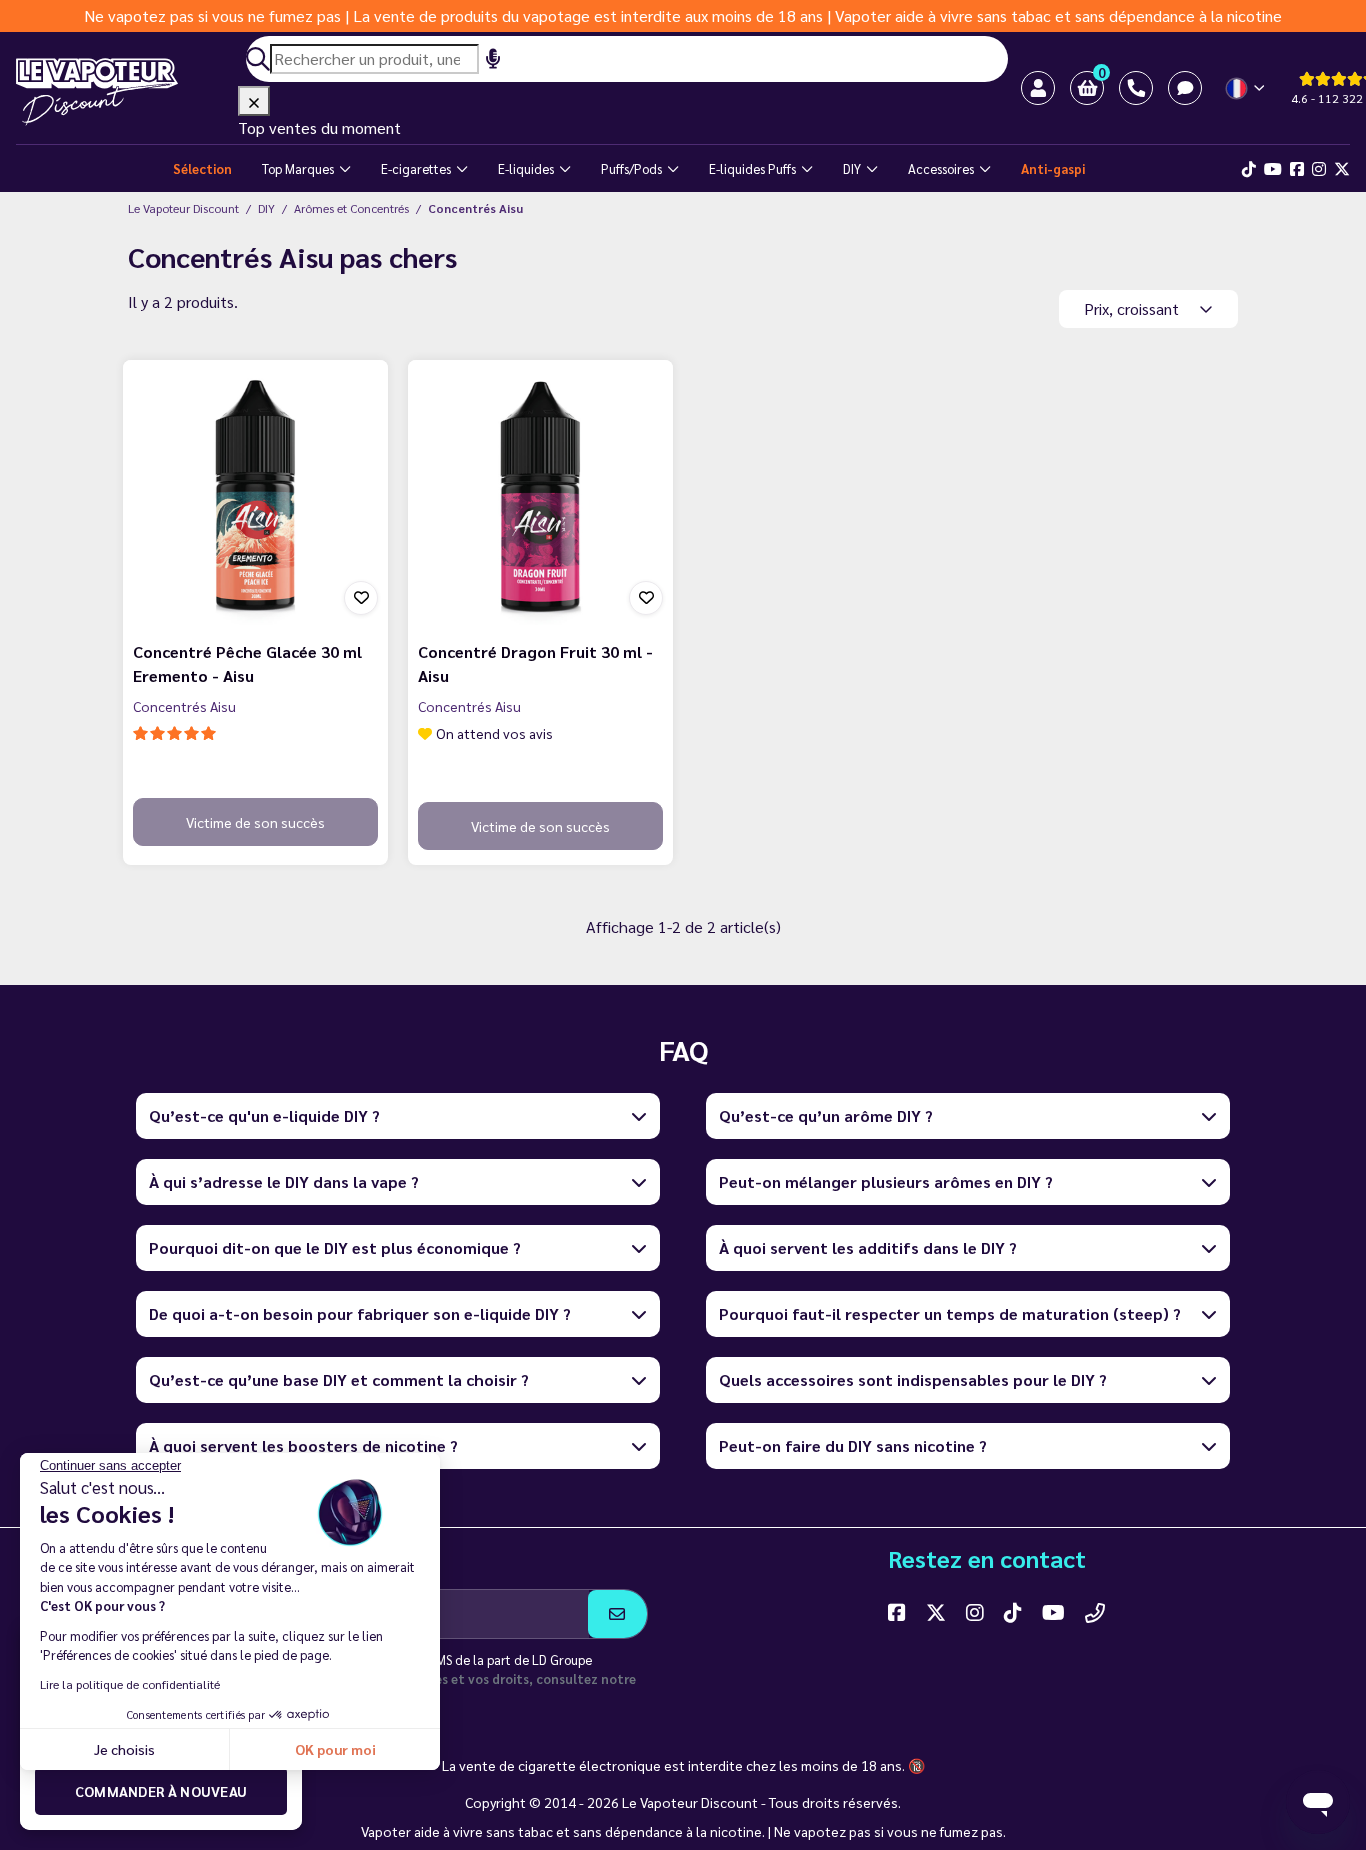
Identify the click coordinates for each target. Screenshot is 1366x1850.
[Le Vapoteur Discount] (127, 92)
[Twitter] (1342, 169)
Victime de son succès (255, 822)
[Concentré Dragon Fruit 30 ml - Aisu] (540, 492)
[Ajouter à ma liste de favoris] (361, 598)
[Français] (1246, 88)
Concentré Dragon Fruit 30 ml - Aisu (535, 663)
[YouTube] (1053, 1612)
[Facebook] (1297, 169)
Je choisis (124, 1749)
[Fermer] (254, 101)
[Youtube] (1273, 169)
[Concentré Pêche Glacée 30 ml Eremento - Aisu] (255, 492)
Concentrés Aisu (184, 706)
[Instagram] (1319, 169)
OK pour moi (335, 1749)
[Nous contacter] (1095, 1612)
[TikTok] (1249, 169)
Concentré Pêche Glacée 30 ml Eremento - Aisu (247, 663)
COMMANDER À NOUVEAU (161, 1791)
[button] (1087, 88)
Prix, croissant (1133, 308)
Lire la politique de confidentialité (130, 1684)
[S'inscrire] (617, 1614)
